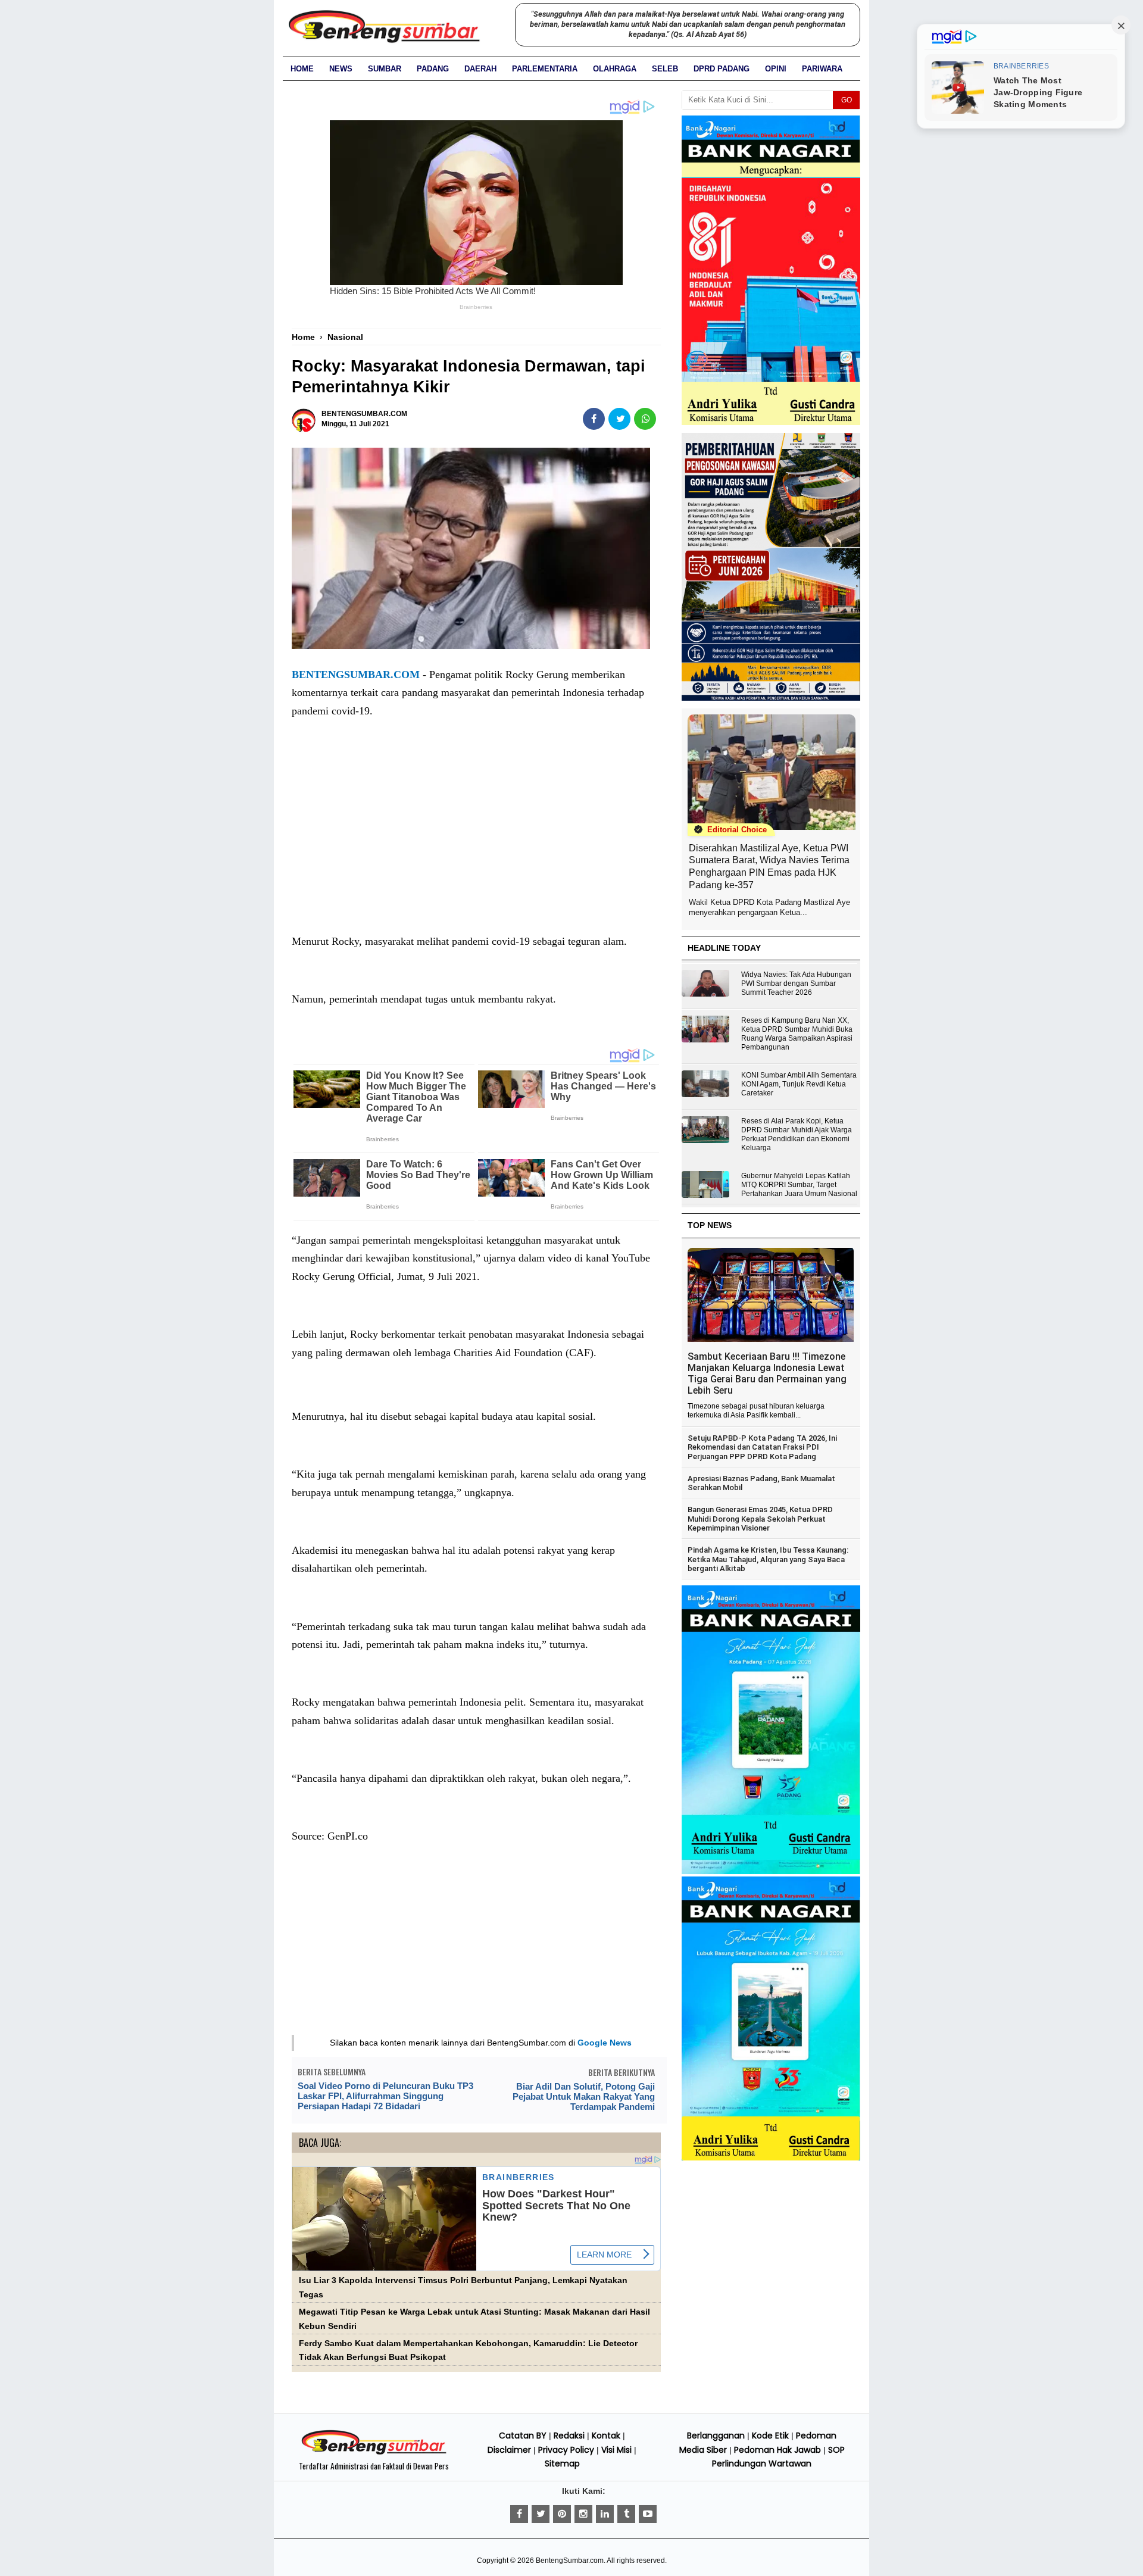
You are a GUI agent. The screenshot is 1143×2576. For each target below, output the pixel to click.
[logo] (374, 2453)
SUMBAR (385, 69)
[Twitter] (541, 2514)
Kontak (606, 2436)
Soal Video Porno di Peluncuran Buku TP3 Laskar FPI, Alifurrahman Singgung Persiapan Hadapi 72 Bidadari (385, 2096)
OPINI (776, 69)
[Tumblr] (626, 2514)
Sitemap (562, 2463)
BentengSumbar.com (570, 2561)
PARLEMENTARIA (545, 69)
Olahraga (615, 69)
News (341, 69)
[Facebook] (519, 2514)
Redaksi (569, 2436)
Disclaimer (509, 2450)
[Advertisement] (476, 838)
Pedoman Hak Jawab (777, 2450)
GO (847, 100)
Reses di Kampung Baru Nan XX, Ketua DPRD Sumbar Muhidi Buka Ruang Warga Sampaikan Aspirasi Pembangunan (797, 1034)
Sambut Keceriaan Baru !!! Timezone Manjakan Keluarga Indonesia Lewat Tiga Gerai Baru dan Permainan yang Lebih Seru (767, 1373)
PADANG (433, 69)
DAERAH (480, 69)
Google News (605, 2043)
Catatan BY (523, 2436)
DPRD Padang (722, 69)
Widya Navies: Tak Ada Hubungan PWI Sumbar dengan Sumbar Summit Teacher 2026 (796, 983)
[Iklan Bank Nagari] (771, 1872)
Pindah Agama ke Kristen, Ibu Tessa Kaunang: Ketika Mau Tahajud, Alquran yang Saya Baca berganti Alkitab (768, 1559)
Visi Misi (616, 2450)
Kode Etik (770, 2436)
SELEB (665, 69)
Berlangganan (716, 2436)
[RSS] (648, 2514)
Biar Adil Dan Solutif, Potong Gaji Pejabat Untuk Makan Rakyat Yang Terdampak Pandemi (584, 2096)
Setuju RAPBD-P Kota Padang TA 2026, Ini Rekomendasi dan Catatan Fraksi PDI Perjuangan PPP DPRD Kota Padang (762, 1447)
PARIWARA (822, 69)
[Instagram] (583, 2514)
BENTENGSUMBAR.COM (356, 675)
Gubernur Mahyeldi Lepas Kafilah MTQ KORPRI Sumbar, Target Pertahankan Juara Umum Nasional (799, 1185)
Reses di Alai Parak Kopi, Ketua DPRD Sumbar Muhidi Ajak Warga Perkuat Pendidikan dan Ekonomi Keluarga (797, 1134)
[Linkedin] (605, 2514)
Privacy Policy (566, 2450)
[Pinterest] (562, 2514)
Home (302, 69)
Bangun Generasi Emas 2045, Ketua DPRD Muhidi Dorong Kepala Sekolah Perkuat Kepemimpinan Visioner (760, 1519)
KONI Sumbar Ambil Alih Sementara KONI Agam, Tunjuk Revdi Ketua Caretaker (799, 1084)
